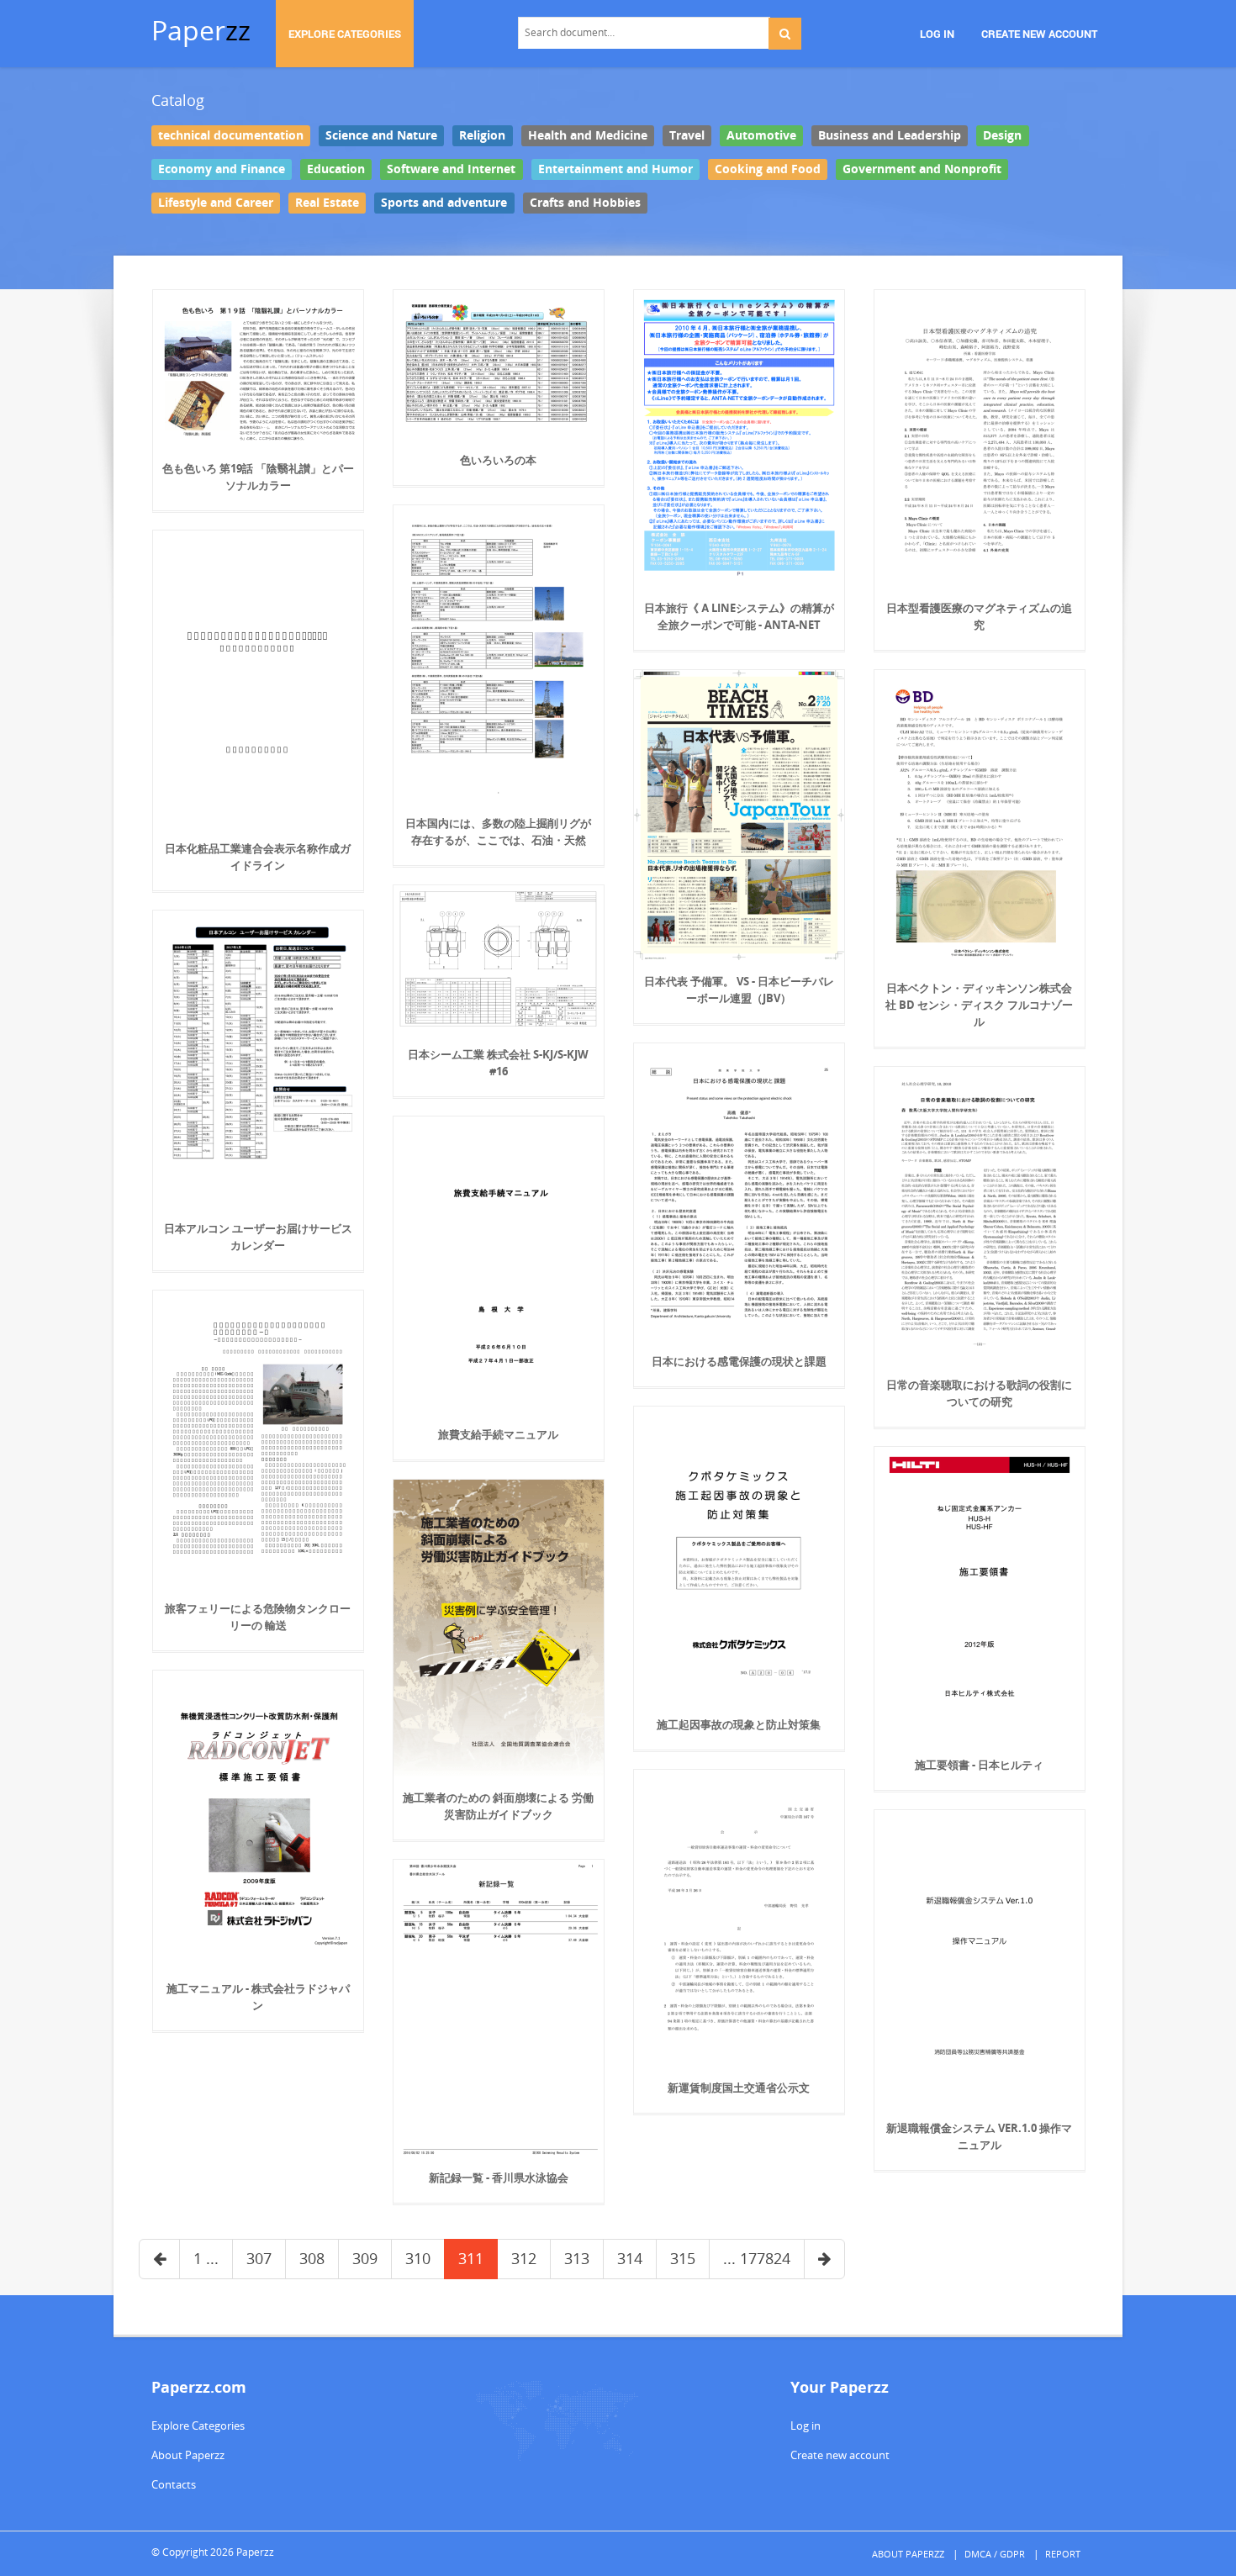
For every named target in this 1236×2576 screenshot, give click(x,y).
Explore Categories (198, 2426)
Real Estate (327, 203)
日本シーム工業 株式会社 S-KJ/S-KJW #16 (498, 1063)
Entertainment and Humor (615, 169)
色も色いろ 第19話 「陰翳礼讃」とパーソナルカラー (258, 477)
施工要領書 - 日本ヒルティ (979, 1765)
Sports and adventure (444, 203)
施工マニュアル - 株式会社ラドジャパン (258, 1997)
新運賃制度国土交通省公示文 (739, 2088)
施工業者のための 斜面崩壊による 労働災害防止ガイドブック (498, 1806)
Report (1063, 2554)
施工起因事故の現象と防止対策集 (739, 1724)
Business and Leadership (890, 135)
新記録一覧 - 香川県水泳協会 (499, 2177)
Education (336, 169)
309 (365, 2258)
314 (630, 2258)
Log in (806, 2426)
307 (259, 2258)
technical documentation (231, 135)
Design (1002, 135)
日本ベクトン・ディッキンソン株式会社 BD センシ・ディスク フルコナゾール (979, 1005)
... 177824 (757, 2258)
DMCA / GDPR (995, 2554)
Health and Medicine (588, 135)
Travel (687, 135)
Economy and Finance (222, 169)
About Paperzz (188, 2455)
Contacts (174, 2484)
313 (577, 2258)
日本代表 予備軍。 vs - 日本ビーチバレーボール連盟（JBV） (739, 990)
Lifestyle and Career (216, 203)
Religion (482, 135)
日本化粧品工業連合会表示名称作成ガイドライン (258, 857)
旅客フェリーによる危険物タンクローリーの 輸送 (258, 1617)
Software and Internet (451, 169)
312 (524, 2258)
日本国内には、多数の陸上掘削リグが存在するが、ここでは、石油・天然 (498, 831)
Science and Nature (381, 135)
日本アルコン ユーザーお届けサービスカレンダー (258, 1237)
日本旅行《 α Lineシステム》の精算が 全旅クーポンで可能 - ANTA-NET (739, 616)
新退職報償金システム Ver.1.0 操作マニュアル (979, 2136)
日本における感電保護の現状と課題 (739, 1361)
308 (312, 2258)
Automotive (761, 135)
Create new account (840, 2455)
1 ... (206, 2258)
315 (683, 2258)
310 (418, 2258)
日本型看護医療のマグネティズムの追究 (979, 616)
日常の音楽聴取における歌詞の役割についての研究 (979, 1393)
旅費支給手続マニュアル (498, 1434)
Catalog (178, 100)
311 (471, 2258)
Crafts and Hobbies (585, 203)
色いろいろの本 (498, 460)
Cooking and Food (768, 169)
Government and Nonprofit (922, 169)
